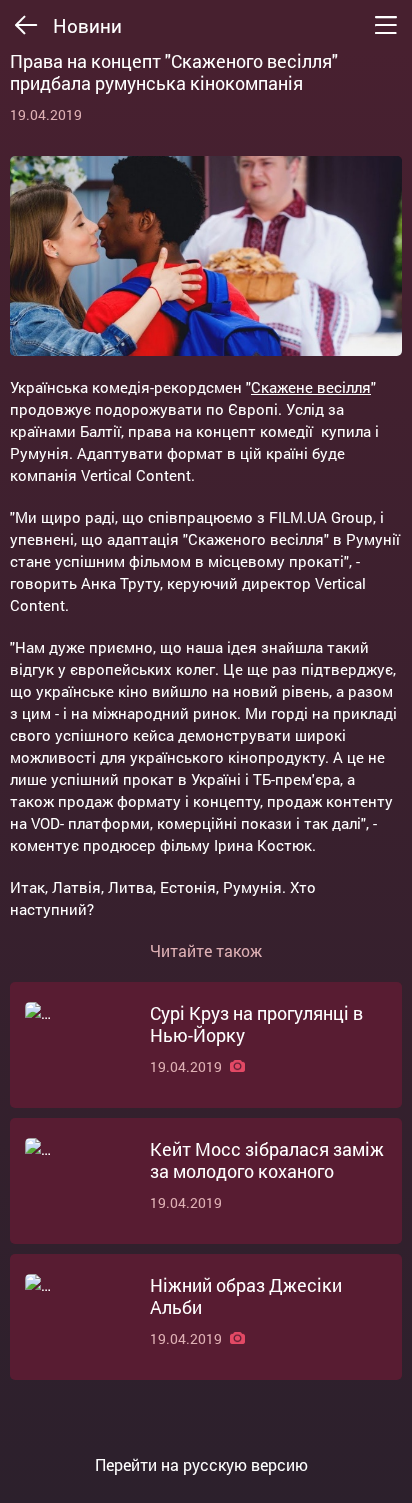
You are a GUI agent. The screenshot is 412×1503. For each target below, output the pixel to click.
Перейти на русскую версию (201, 1465)
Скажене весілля (311, 387)
